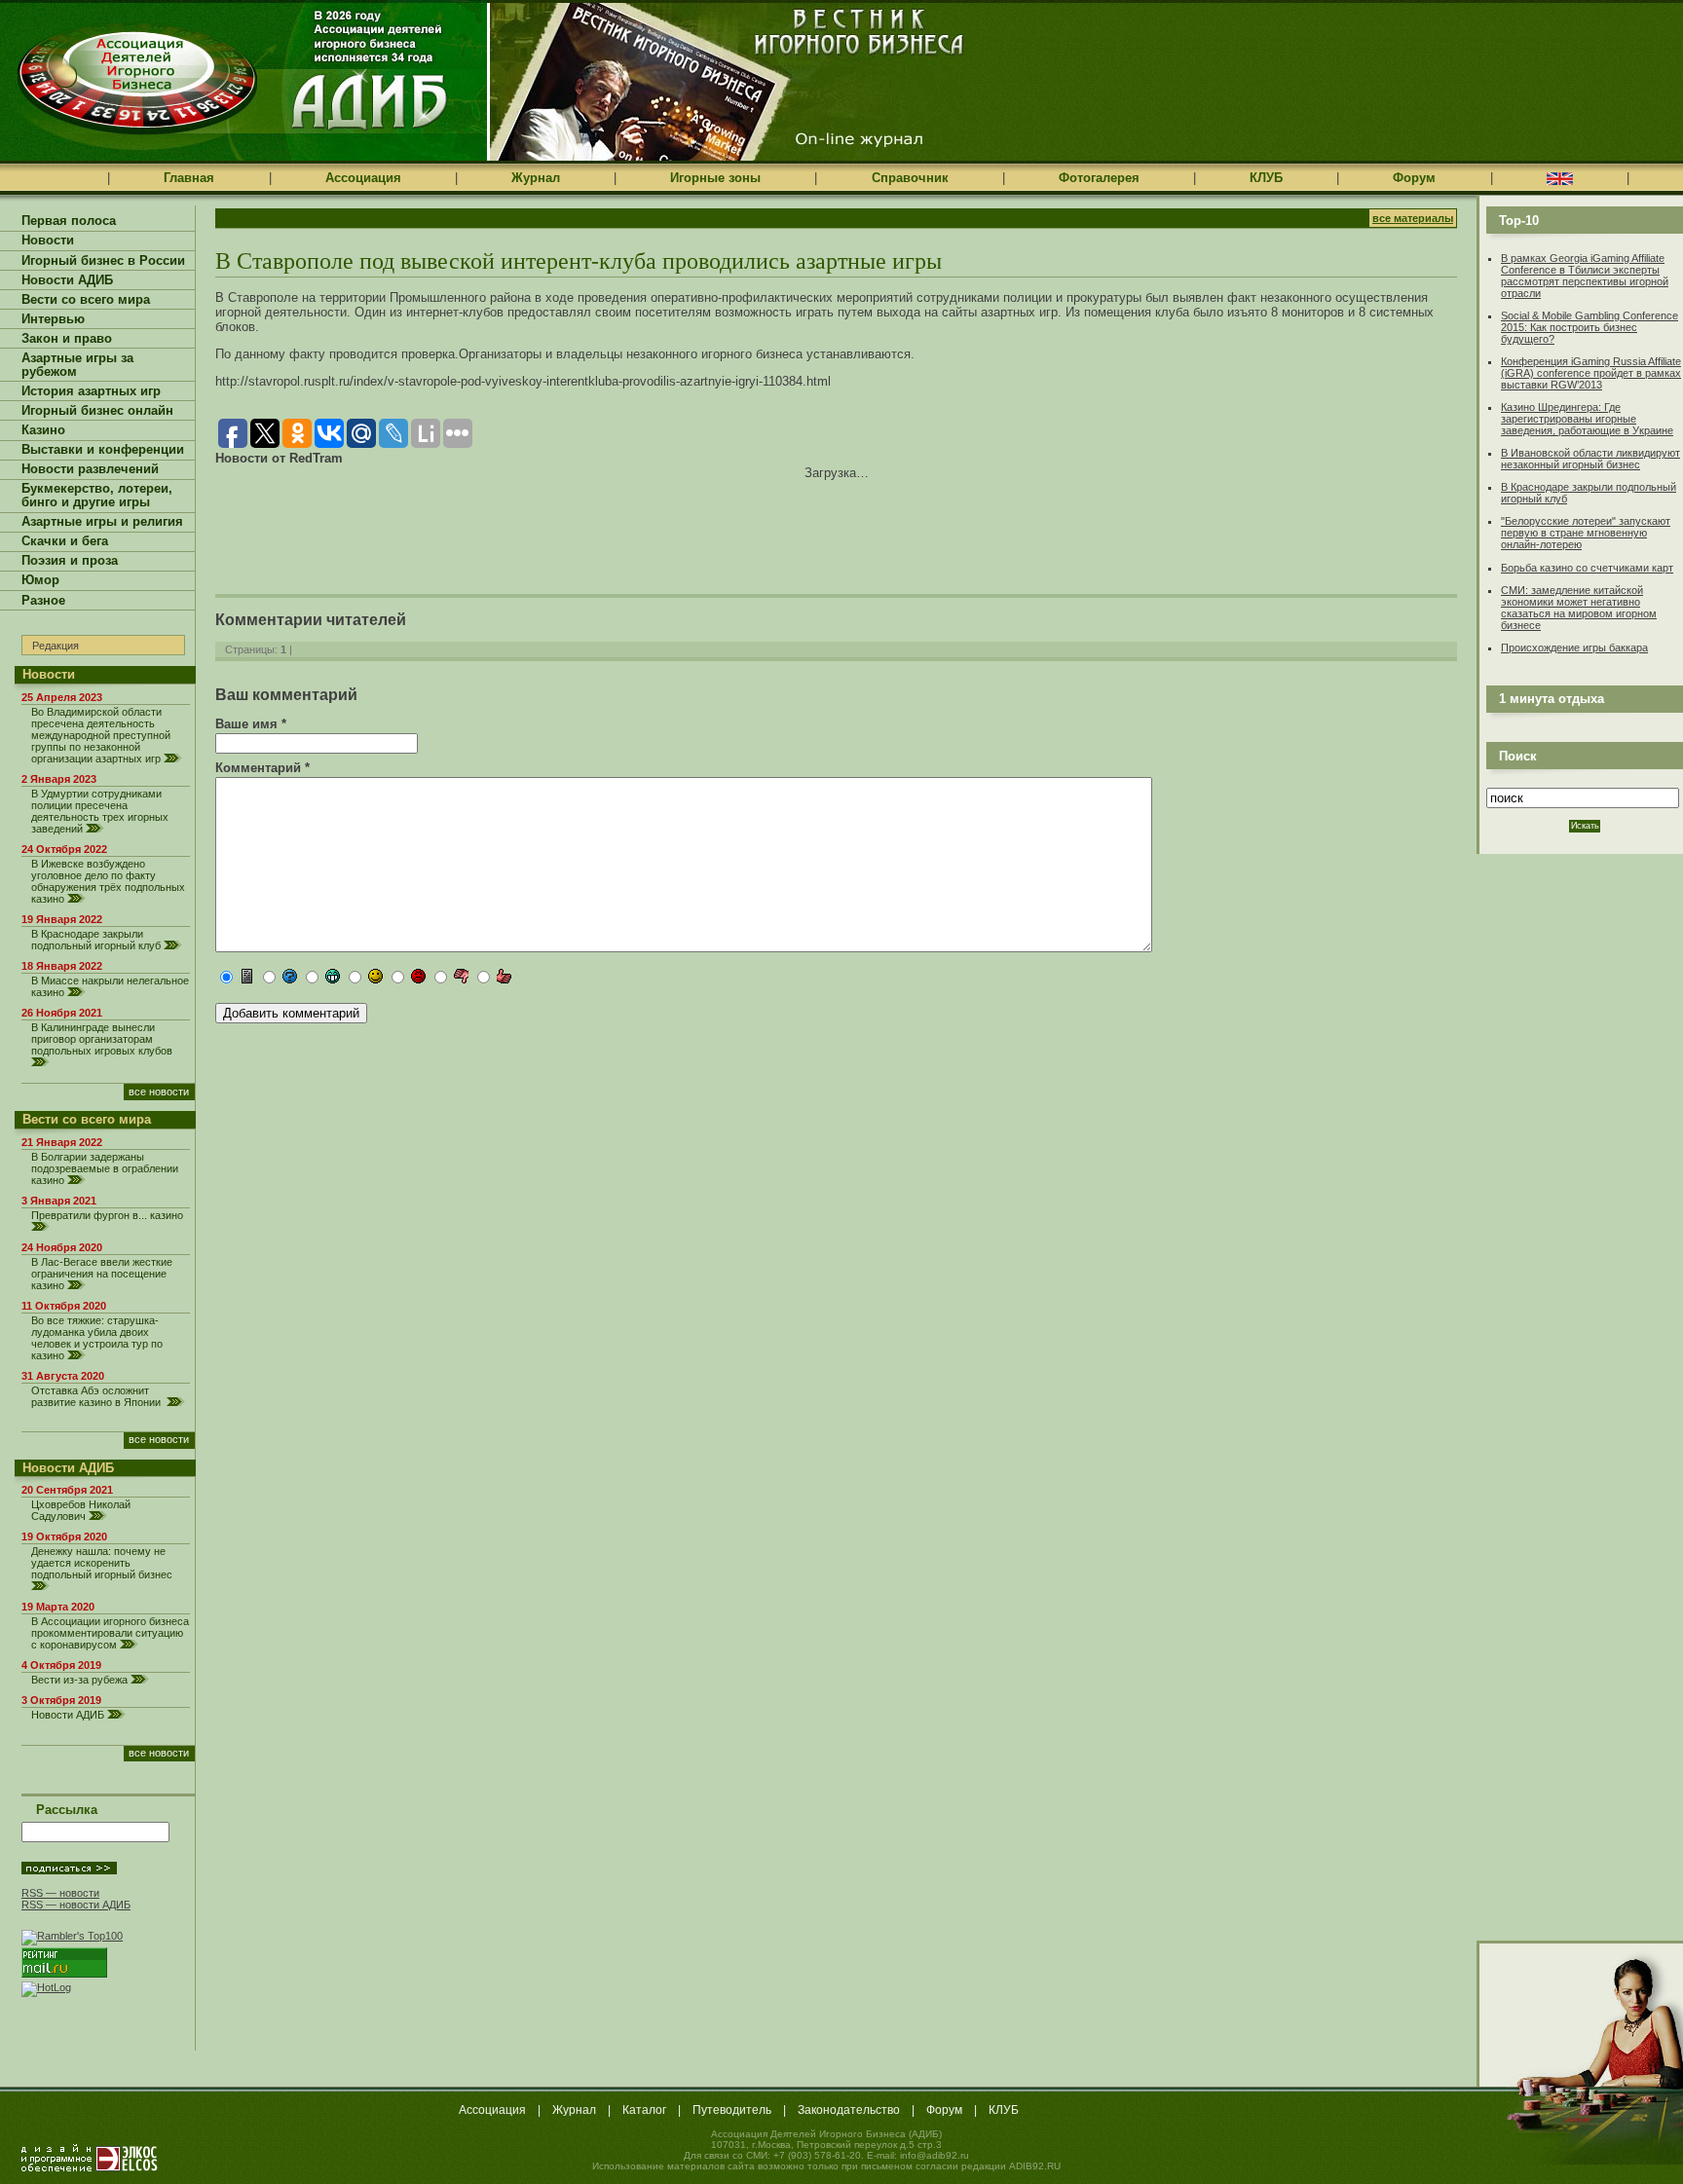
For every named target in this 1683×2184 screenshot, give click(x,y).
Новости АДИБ (67, 280)
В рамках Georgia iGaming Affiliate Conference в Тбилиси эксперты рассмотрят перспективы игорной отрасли (1585, 276)
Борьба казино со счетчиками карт (1587, 568)
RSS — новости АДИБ (76, 1905)
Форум (1414, 178)
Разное (43, 601)
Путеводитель (732, 2110)
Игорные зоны (715, 178)
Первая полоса (69, 221)
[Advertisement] (443, 524)
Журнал (536, 178)
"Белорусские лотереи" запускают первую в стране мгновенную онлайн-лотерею (1586, 533)
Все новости (159, 1092)
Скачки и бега (65, 541)
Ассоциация (363, 178)
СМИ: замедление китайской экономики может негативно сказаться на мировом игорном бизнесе (1579, 608)
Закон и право (67, 339)
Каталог (644, 2110)
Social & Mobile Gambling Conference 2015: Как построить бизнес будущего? (1589, 327)
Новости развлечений (90, 469)
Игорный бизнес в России (103, 261)
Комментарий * (262, 768)
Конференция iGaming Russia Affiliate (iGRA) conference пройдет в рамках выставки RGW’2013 (1591, 373)
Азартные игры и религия (102, 522)
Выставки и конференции (103, 450)
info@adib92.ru (935, 2155)
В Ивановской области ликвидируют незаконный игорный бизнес (1590, 459)
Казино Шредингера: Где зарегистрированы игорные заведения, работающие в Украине (1587, 419)
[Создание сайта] (90, 2158)
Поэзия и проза (70, 561)
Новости (48, 241)
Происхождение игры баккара (1574, 648)
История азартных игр (91, 391)
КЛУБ (1266, 178)
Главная (189, 178)
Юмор (40, 580)
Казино (43, 430)
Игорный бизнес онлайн (97, 411)
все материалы (1413, 218)
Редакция (56, 646)
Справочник (910, 178)
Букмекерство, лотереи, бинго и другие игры (97, 496)
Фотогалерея (1099, 178)
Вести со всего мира (86, 300)
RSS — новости (60, 1893)
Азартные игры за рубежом (77, 365)
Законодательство (849, 2110)
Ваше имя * (251, 724)
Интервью (53, 319)
